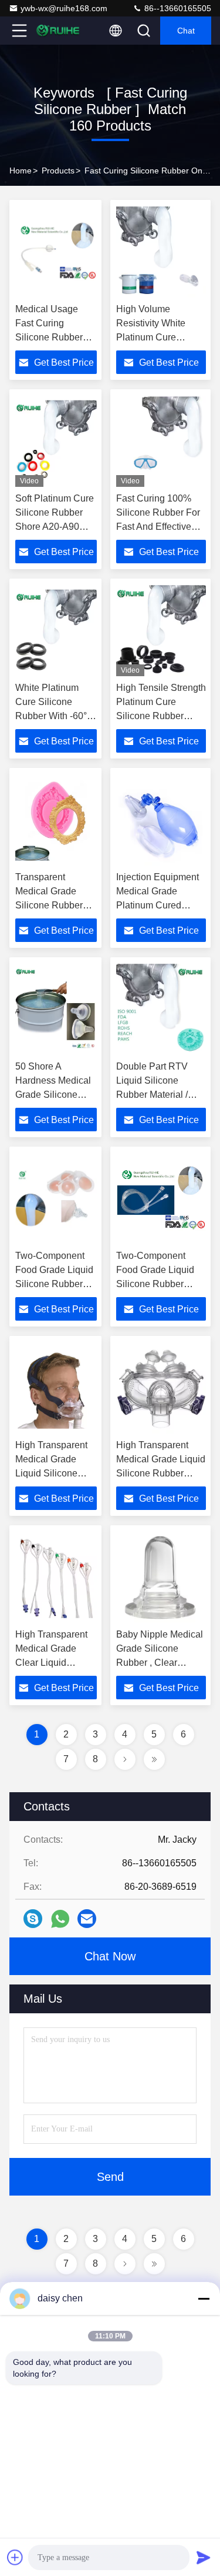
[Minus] (204, 2298)
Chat (186, 31)
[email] (87, 1919)
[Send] (204, 2557)
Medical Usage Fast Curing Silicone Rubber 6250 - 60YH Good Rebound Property (54, 337)
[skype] (33, 1919)
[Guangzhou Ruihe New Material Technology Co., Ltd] (58, 31)
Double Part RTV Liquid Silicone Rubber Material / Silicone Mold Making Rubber (161, 1095)
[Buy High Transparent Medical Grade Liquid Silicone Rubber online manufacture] (56, 1388)
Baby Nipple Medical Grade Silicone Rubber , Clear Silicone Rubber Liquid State (160, 1663)
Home (21, 171)
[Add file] (15, 2557)
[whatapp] (60, 1919)
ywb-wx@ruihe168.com (64, 8)
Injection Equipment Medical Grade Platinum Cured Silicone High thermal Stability (161, 905)
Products (58, 171)
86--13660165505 (177, 8)
